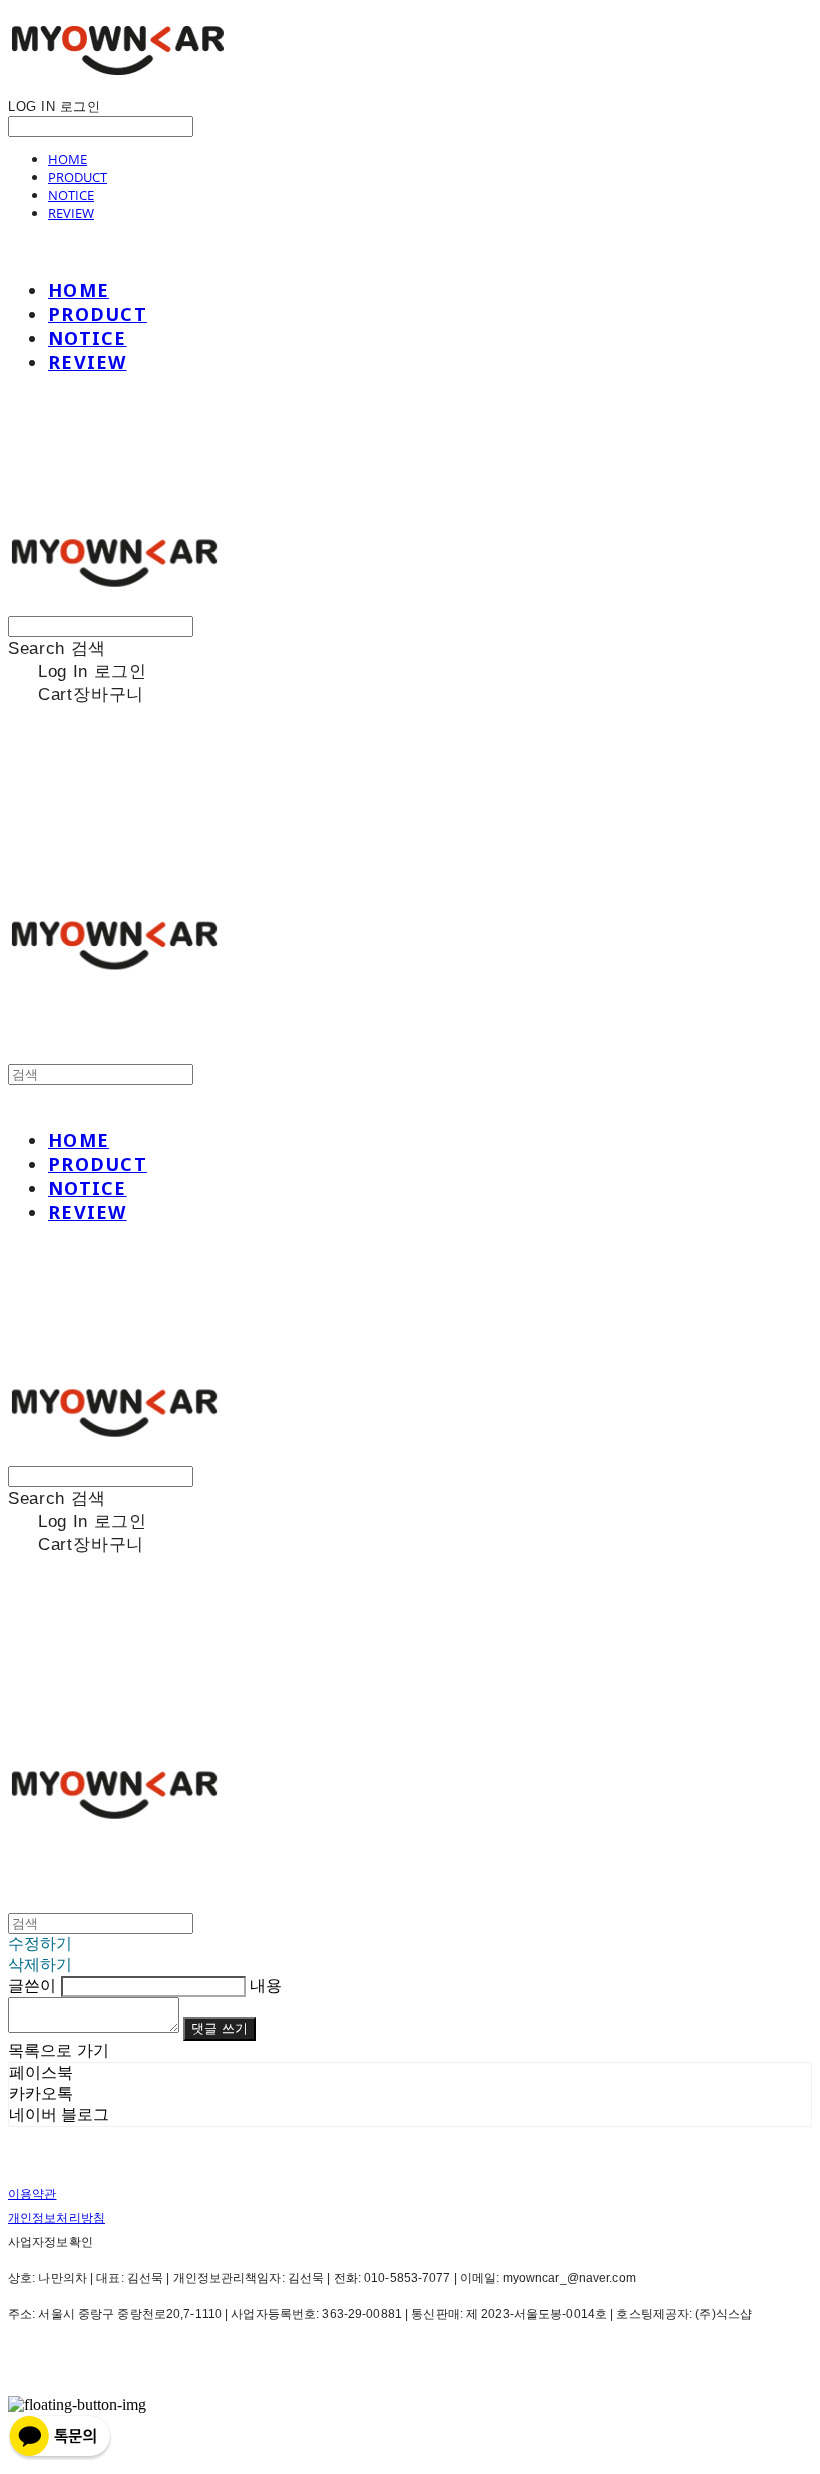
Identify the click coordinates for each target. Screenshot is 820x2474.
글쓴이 (32, 1985)
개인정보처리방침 (56, 2218)
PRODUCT (77, 177)
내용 (266, 1985)
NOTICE (71, 195)
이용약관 (32, 2194)
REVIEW (71, 213)
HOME (67, 159)
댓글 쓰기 (219, 2028)
